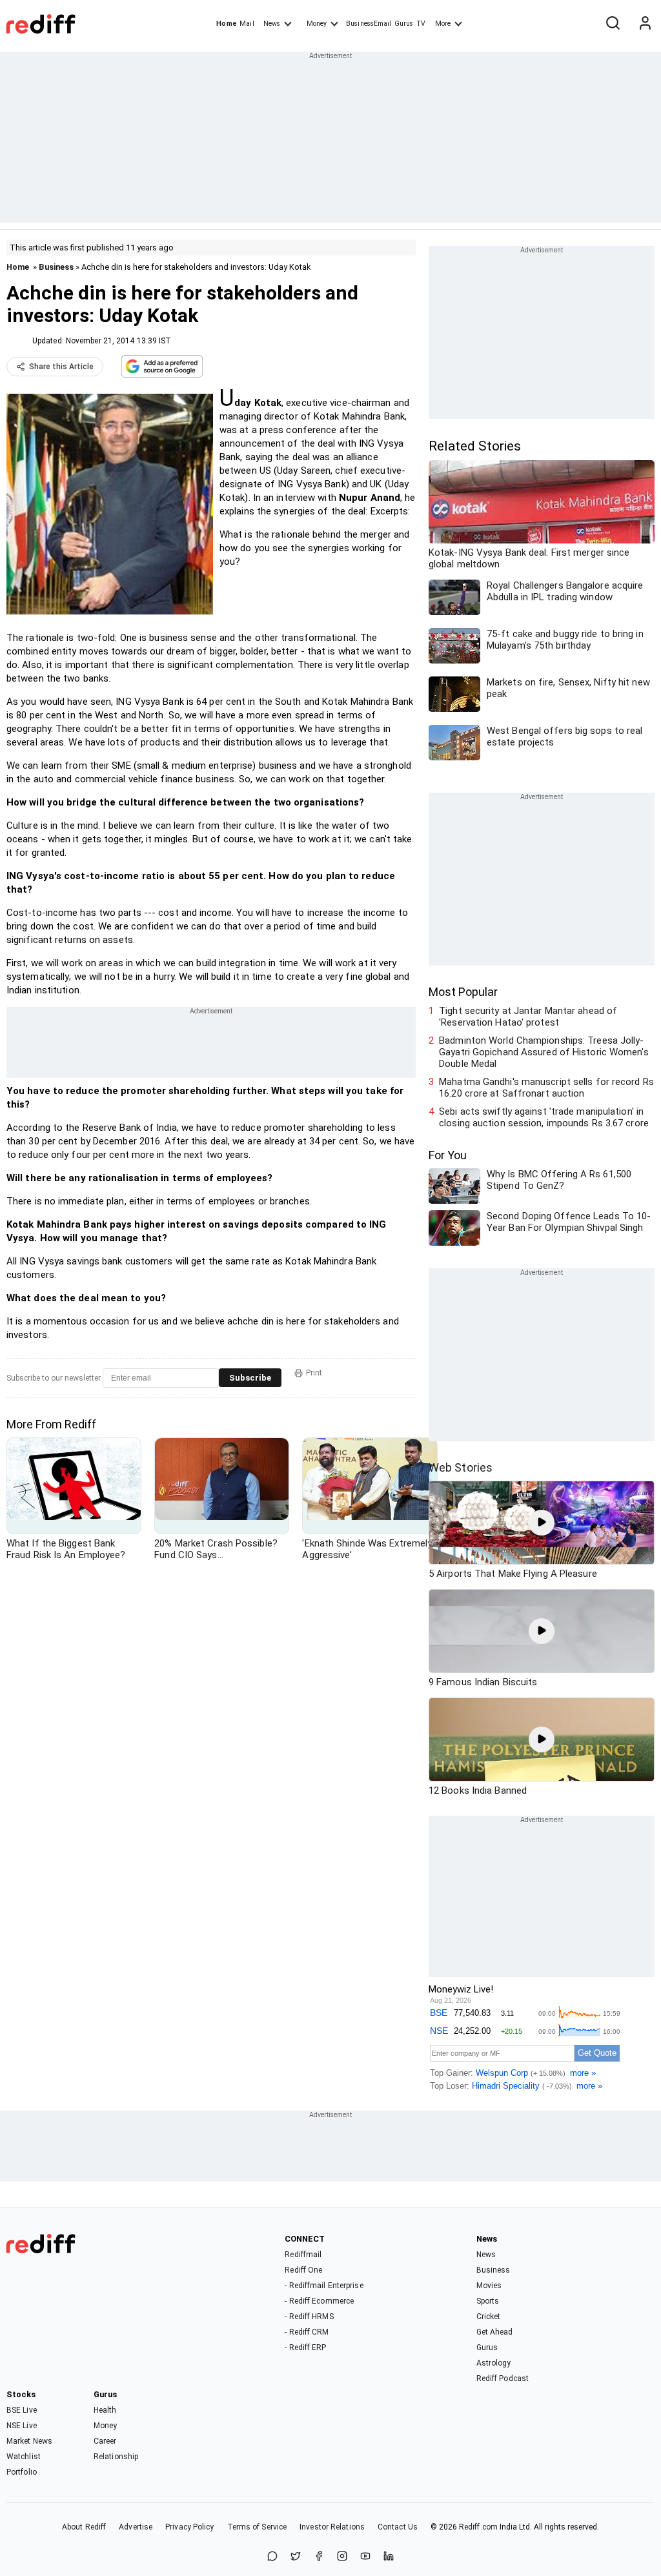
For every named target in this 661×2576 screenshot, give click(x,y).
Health (105, 2410)
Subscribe (250, 1378)
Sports (488, 2301)
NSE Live (22, 2426)
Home (226, 24)
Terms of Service (257, 2527)
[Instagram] (342, 2557)
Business (56, 267)
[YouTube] (365, 2557)
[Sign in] (645, 24)
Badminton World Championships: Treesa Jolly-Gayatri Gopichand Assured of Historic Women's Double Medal (544, 1052)
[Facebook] (319, 2557)
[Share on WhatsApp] (272, 2557)
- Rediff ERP (305, 2348)
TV (421, 24)
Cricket (489, 2317)
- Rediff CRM (307, 2332)
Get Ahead (495, 2332)
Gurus (404, 24)
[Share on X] (296, 2557)
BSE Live (22, 2410)
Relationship (116, 2457)
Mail (247, 24)
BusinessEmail (369, 24)
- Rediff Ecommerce (319, 2301)
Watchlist (24, 2457)
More (443, 24)
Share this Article (61, 367)
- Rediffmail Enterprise (324, 2286)
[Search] (613, 24)
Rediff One (303, 2270)
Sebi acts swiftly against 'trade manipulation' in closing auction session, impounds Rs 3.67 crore (544, 1117)
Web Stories (461, 1467)
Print (314, 1373)
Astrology (494, 2363)
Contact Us (398, 2527)
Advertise (136, 2527)
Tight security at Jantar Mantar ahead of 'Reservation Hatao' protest (528, 1017)
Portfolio (22, 2472)
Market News (29, 2441)
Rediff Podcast (503, 2378)
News (272, 24)
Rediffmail (303, 2255)
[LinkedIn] (389, 2557)
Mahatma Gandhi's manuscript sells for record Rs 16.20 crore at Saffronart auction (546, 1088)
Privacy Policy (189, 2527)
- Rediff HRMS (309, 2317)
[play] (542, 1523)
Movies (489, 2286)
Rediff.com (478, 2527)
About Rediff (84, 2527)
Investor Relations (332, 2527)
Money (317, 24)
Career (105, 2441)
